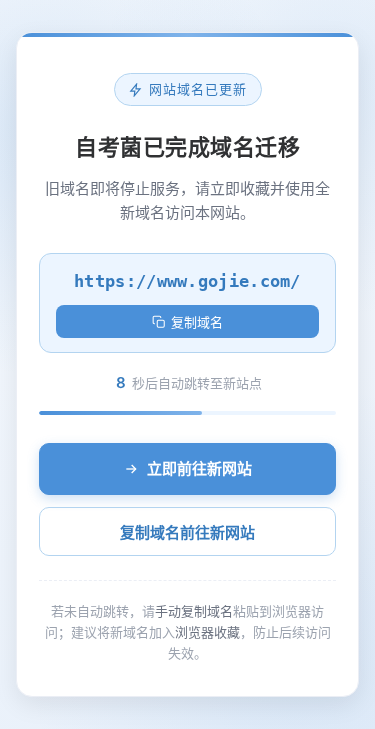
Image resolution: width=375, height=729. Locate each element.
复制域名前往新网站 (187, 532)
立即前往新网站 (199, 468)
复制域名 (197, 322)
